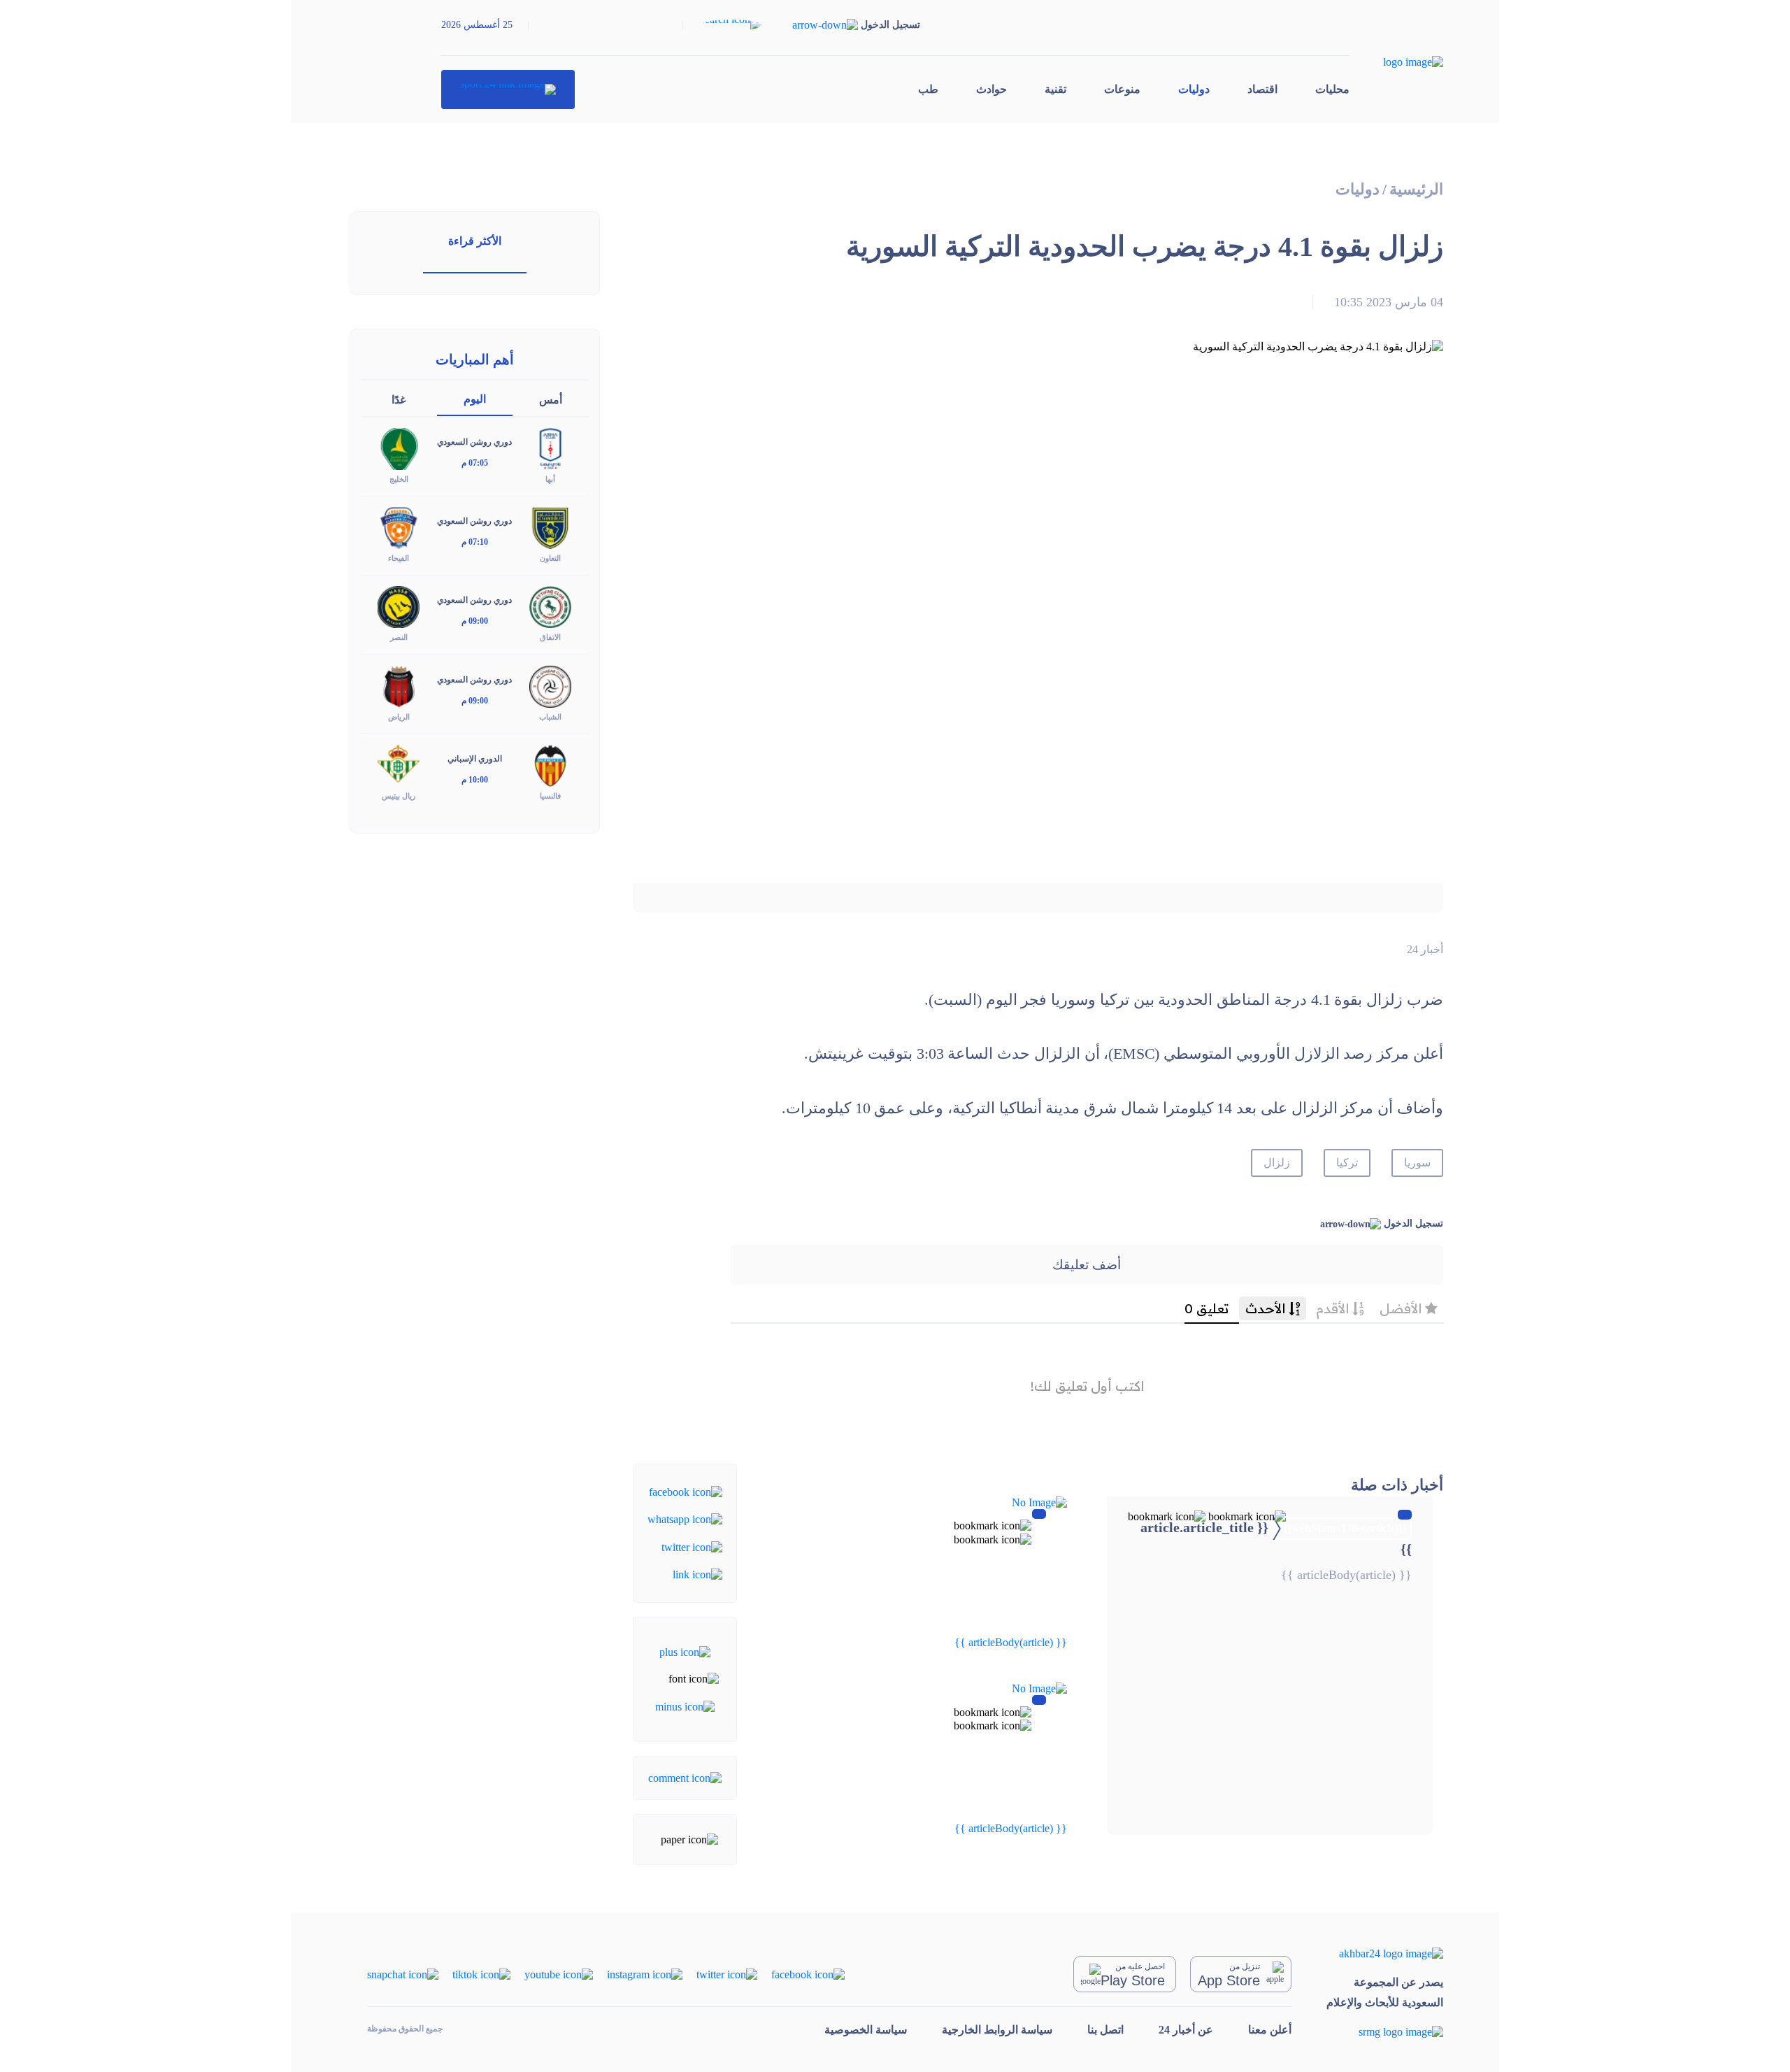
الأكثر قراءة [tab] (475, 241)
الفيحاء (399, 558)
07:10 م (475, 542)
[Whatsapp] (685, 1519)
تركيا (1347, 1163)
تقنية (1055, 89)
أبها (550, 479)
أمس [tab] (551, 400)
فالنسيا (550, 796)
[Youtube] (559, 1973)
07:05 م (475, 463)
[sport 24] (508, 90)
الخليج (399, 479)
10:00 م (475, 780)
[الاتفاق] (550, 606)
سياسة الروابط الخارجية (997, 2030)
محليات (1332, 89)
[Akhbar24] (1385, 1953)
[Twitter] (692, 1546)
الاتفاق (550, 637)
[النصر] (399, 606)
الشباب (550, 717)
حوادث (991, 89)
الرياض (399, 717)
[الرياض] (399, 685)
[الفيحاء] (399, 527)
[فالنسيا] (550, 764)
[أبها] (550, 448)
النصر (399, 637)
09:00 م (475, 621)
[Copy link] (697, 1574)
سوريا (1417, 1163)
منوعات (1122, 89)
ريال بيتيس (399, 796)
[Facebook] (686, 1491)
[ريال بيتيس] (399, 764)
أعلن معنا (1270, 2030)
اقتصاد (1262, 89)
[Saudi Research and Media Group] (1385, 2032)
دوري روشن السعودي (474, 442)
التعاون (550, 558)
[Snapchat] (403, 1973)
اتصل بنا (1105, 2030)
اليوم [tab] (475, 399)
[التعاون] (550, 527)
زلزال (1277, 1163)
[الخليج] (399, 448)
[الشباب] (550, 685)
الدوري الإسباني (475, 759)
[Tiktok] (481, 1973)
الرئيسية (1416, 189)
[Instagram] (645, 1973)
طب (928, 89)
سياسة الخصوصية (866, 2030)
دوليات (1194, 89)
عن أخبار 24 (1186, 2030)
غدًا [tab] (399, 400)
